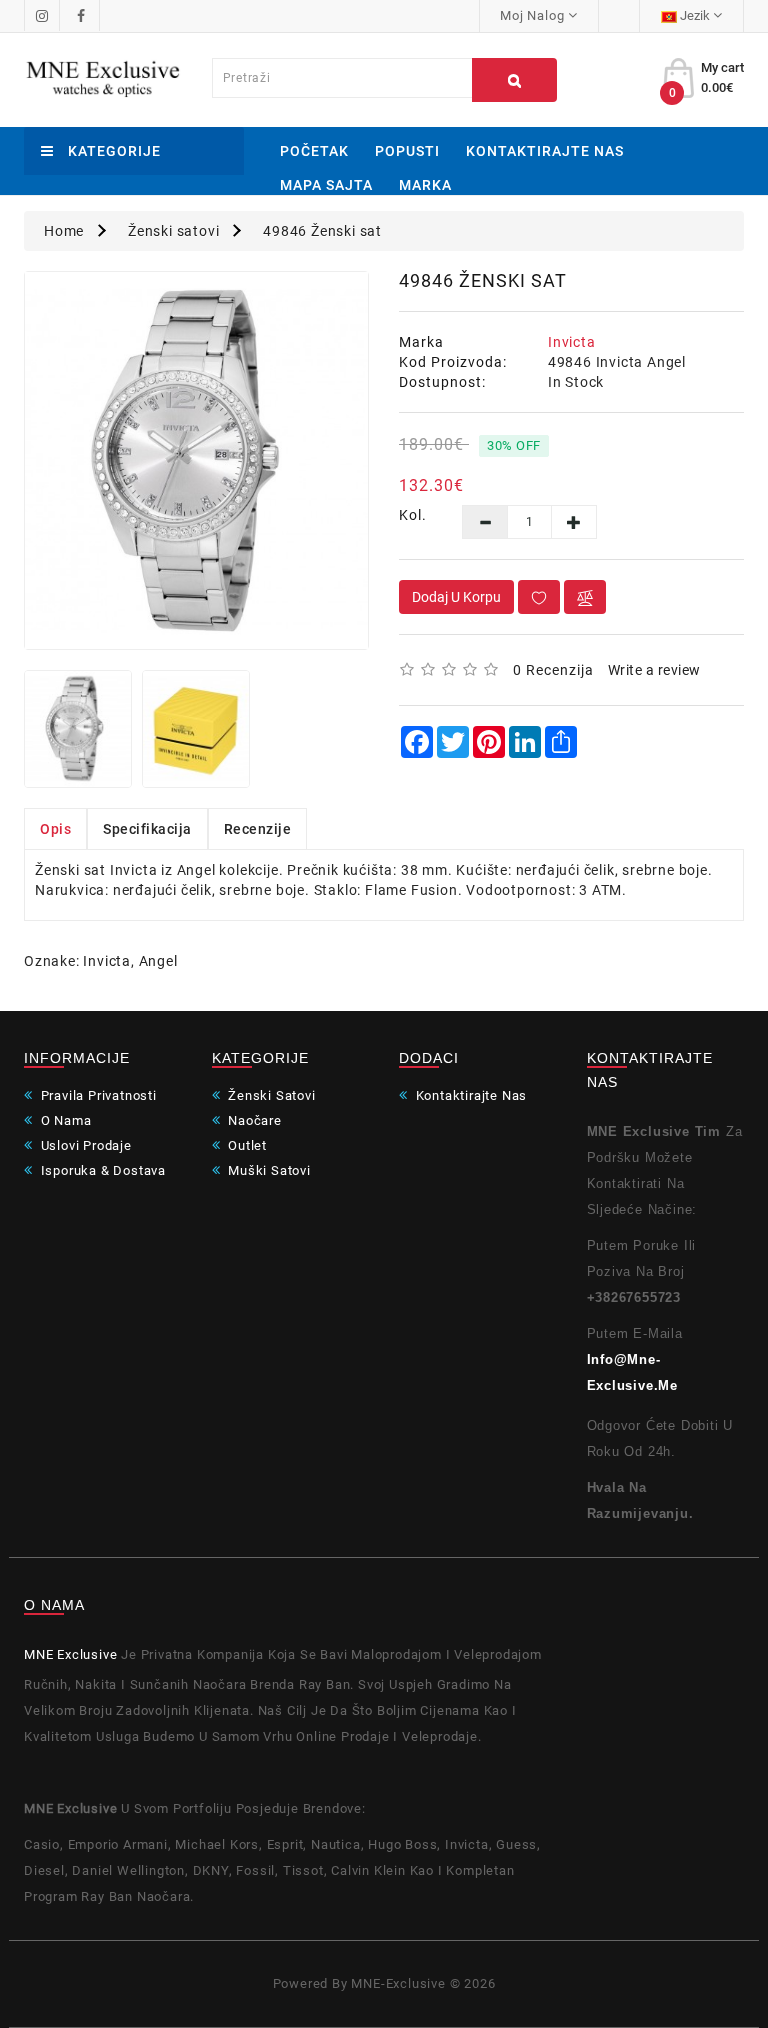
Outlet (245, 1145)
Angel (158, 961)
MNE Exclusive (70, 1654)
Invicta (572, 342)
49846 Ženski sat (322, 231)
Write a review (654, 670)
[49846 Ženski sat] (196, 460)
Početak (314, 151)
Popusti (407, 151)
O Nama (64, 1120)
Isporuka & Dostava (101, 1170)
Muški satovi (267, 1170)
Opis (55, 829)
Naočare (252, 1120)
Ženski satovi (173, 231)
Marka (425, 185)
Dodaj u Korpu (456, 597)
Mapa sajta (326, 185)
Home (64, 231)
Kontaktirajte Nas (469, 1095)
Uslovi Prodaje (84, 1145)
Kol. (413, 515)
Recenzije (258, 829)
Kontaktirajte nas (545, 151)
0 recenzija (553, 670)
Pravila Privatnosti (97, 1095)
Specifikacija (147, 829)
